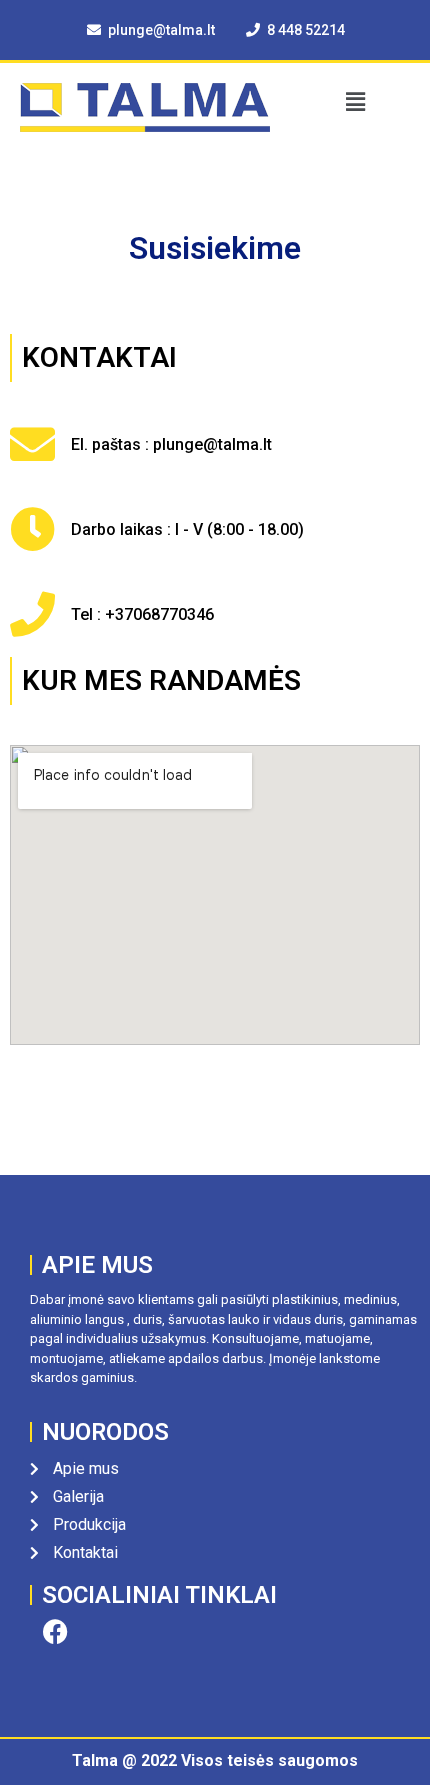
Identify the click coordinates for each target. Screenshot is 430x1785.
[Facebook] (55, 1632)
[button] (355, 101)
